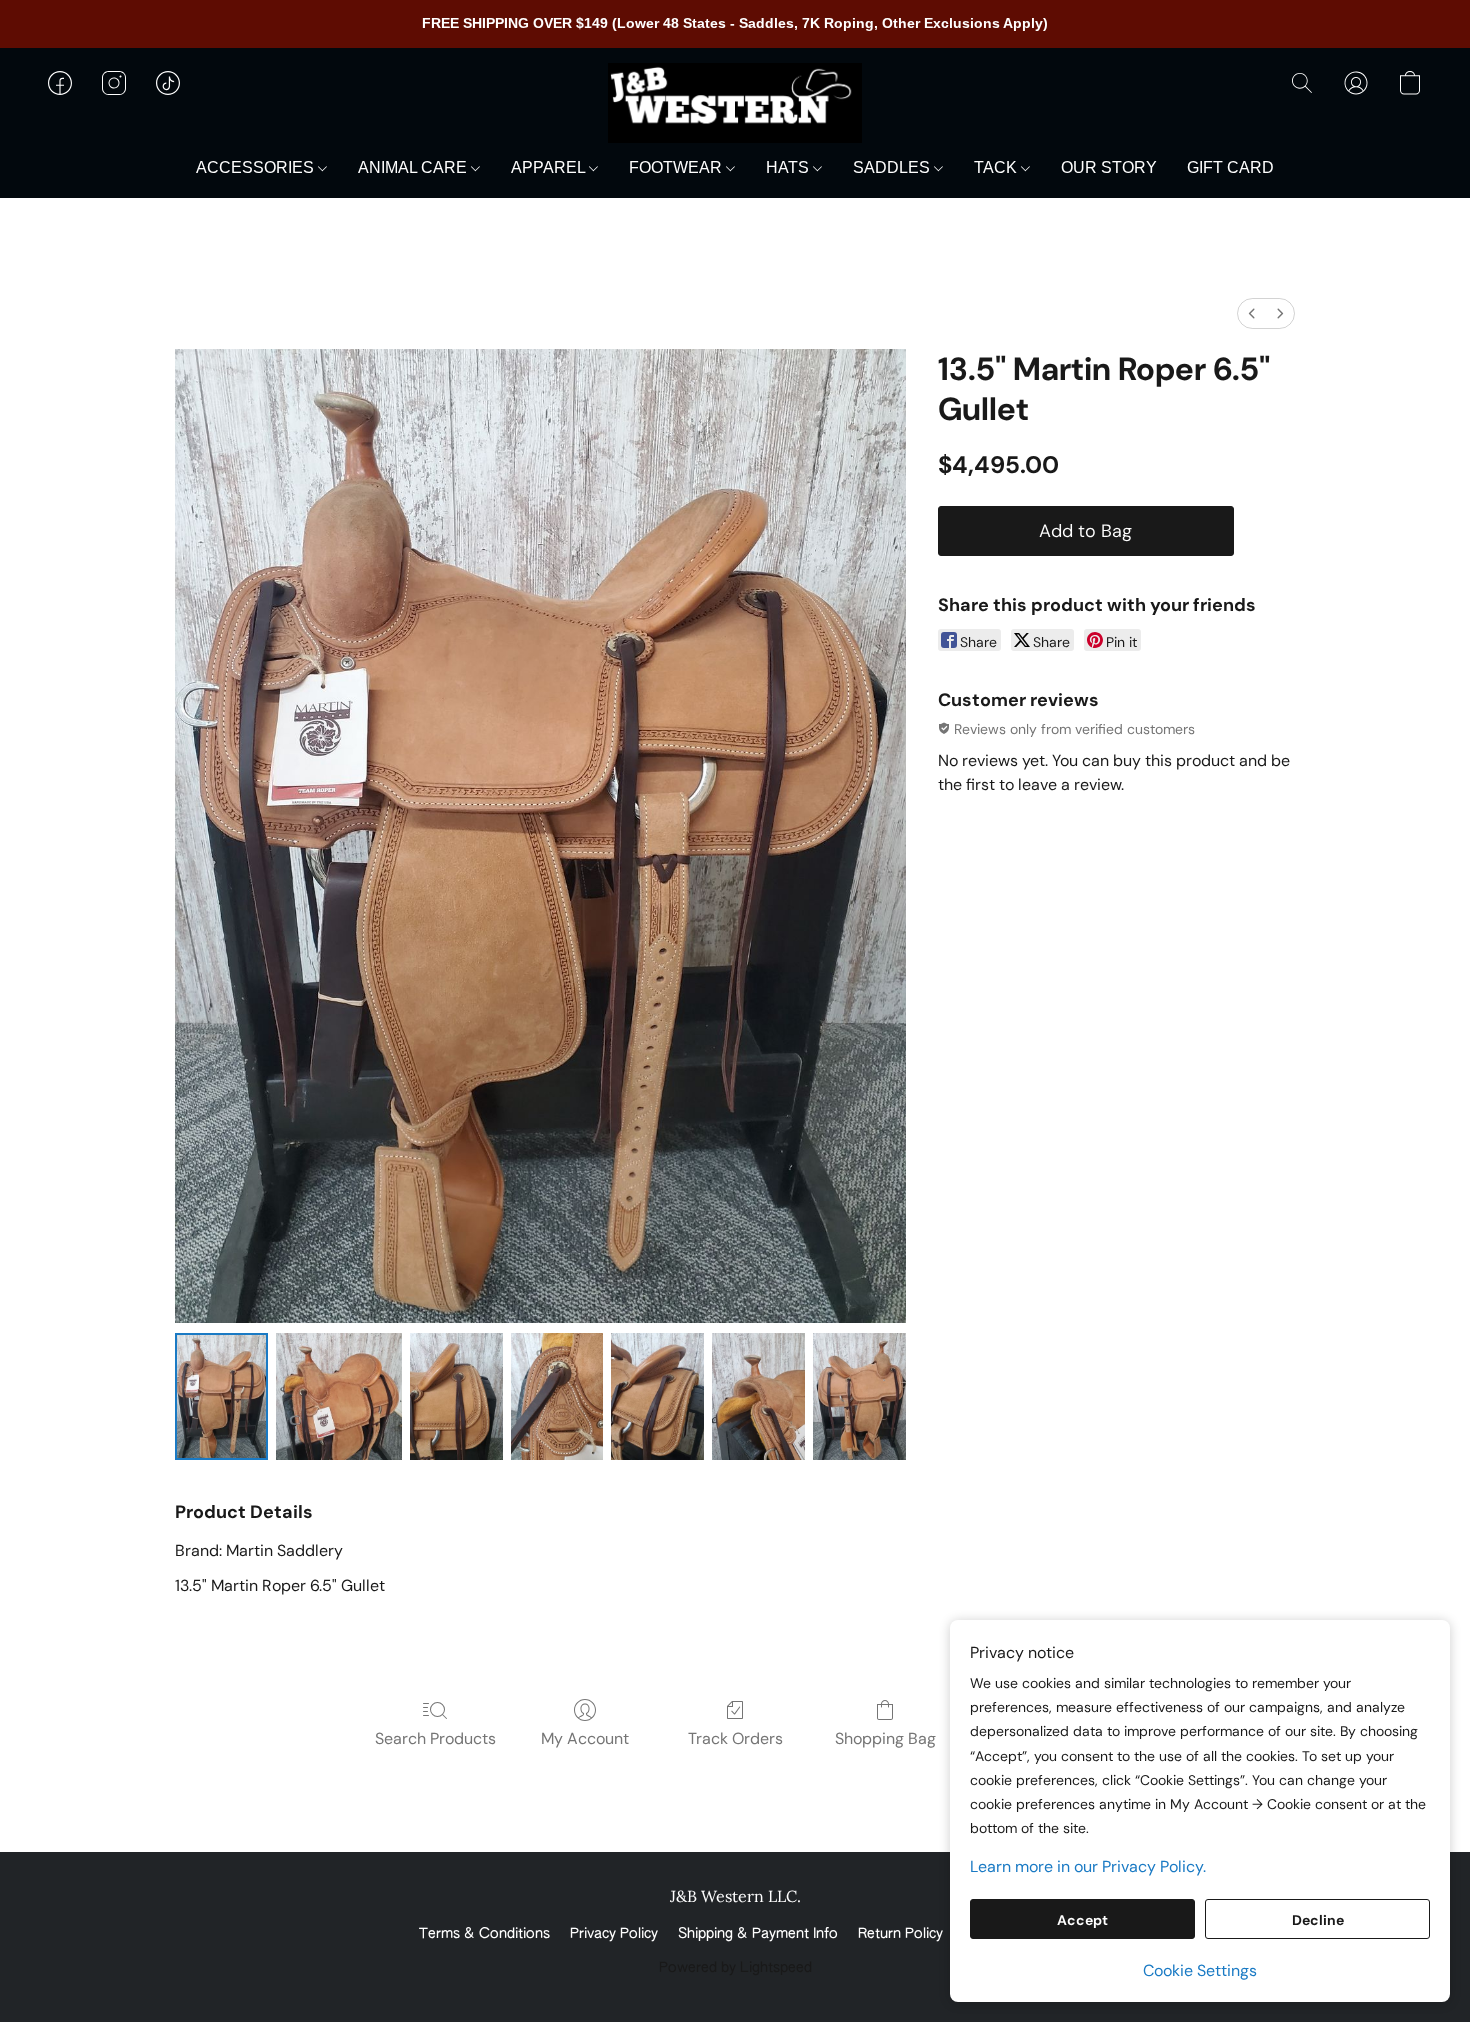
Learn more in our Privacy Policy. (1088, 1866)
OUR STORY (1109, 167)
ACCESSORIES (257, 167)
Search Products (435, 1738)
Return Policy (900, 1934)
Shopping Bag (885, 1738)
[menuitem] (1252, 313)
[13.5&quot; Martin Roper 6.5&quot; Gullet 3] (557, 1396)
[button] (735, 103)
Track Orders (735, 1738)
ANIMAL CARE (414, 167)
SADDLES (893, 167)
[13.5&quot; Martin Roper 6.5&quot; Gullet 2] (456, 1396)
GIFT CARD (1230, 167)
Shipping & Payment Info (758, 1934)
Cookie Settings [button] (1200, 1970)
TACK (997, 167)
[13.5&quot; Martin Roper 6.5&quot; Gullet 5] (758, 1396)
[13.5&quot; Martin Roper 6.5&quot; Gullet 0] (221, 1396)
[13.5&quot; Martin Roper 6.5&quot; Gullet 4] (657, 1396)
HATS (789, 167)
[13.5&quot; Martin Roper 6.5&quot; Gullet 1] (339, 1396)
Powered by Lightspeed (735, 1968)
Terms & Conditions (484, 1934)
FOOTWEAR (677, 167)
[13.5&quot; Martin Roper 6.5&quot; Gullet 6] (859, 1396)
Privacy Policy (614, 1934)
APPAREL (550, 167)
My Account (585, 1738)
